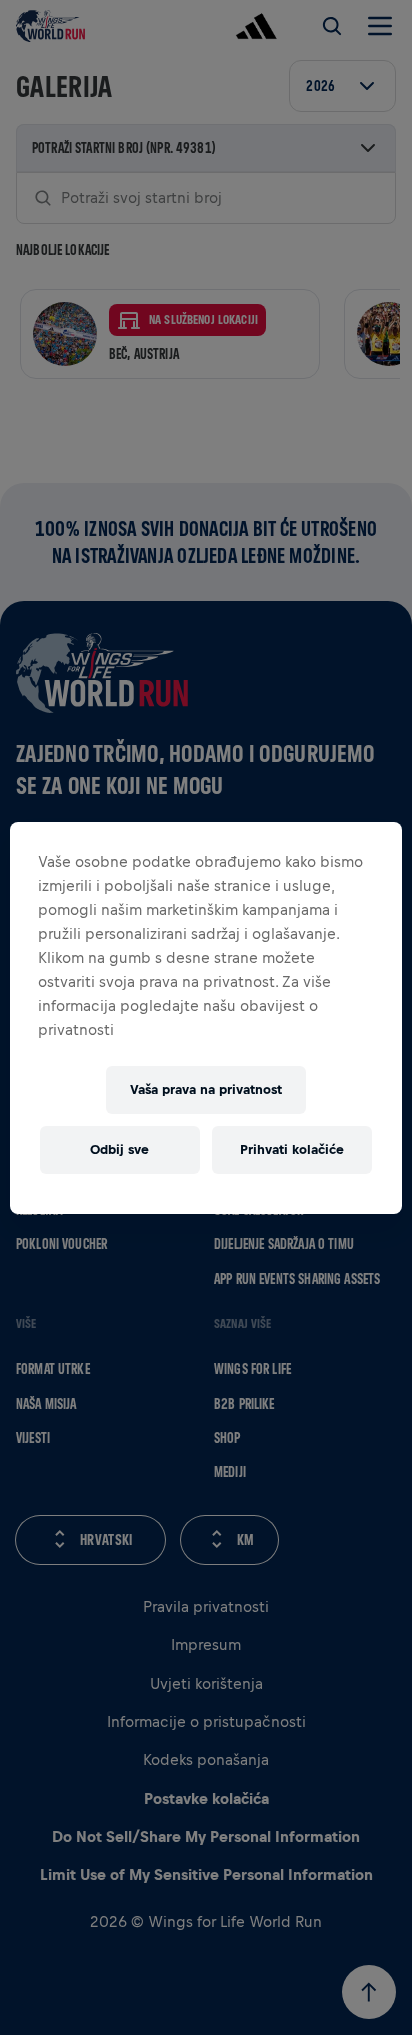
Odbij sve (119, 1149)
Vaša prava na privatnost (206, 1089)
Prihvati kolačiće (292, 1149)
